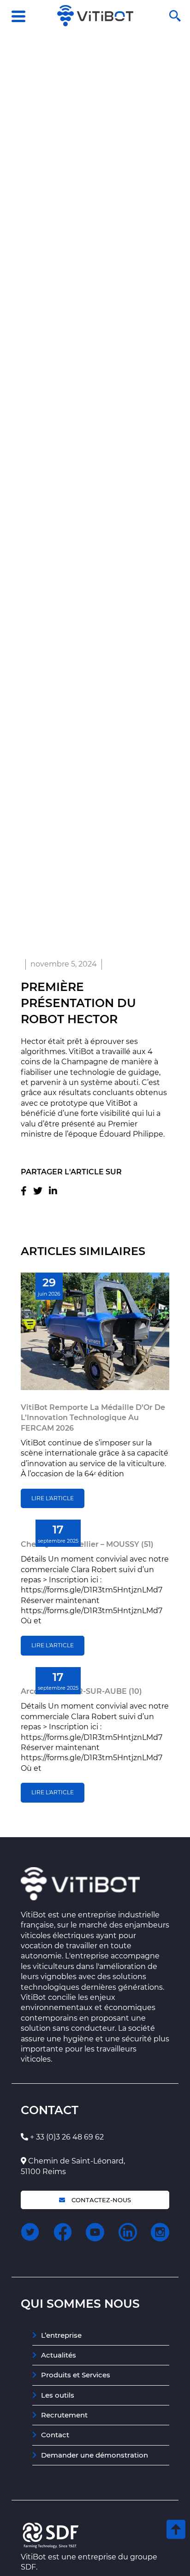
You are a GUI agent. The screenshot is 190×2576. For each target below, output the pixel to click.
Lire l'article (53, 1498)
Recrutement (64, 2415)
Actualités (59, 2355)
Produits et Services (76, 2375)
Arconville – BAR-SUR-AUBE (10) (81, 1691)
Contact (55, 2435)
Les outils (58, 2395)
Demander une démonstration (95, 2455)
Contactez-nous (100, 2200)
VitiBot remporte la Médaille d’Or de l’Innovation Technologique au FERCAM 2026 (93, 1418)
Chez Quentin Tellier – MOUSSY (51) (87, 1544)
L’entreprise (61, 2335)
